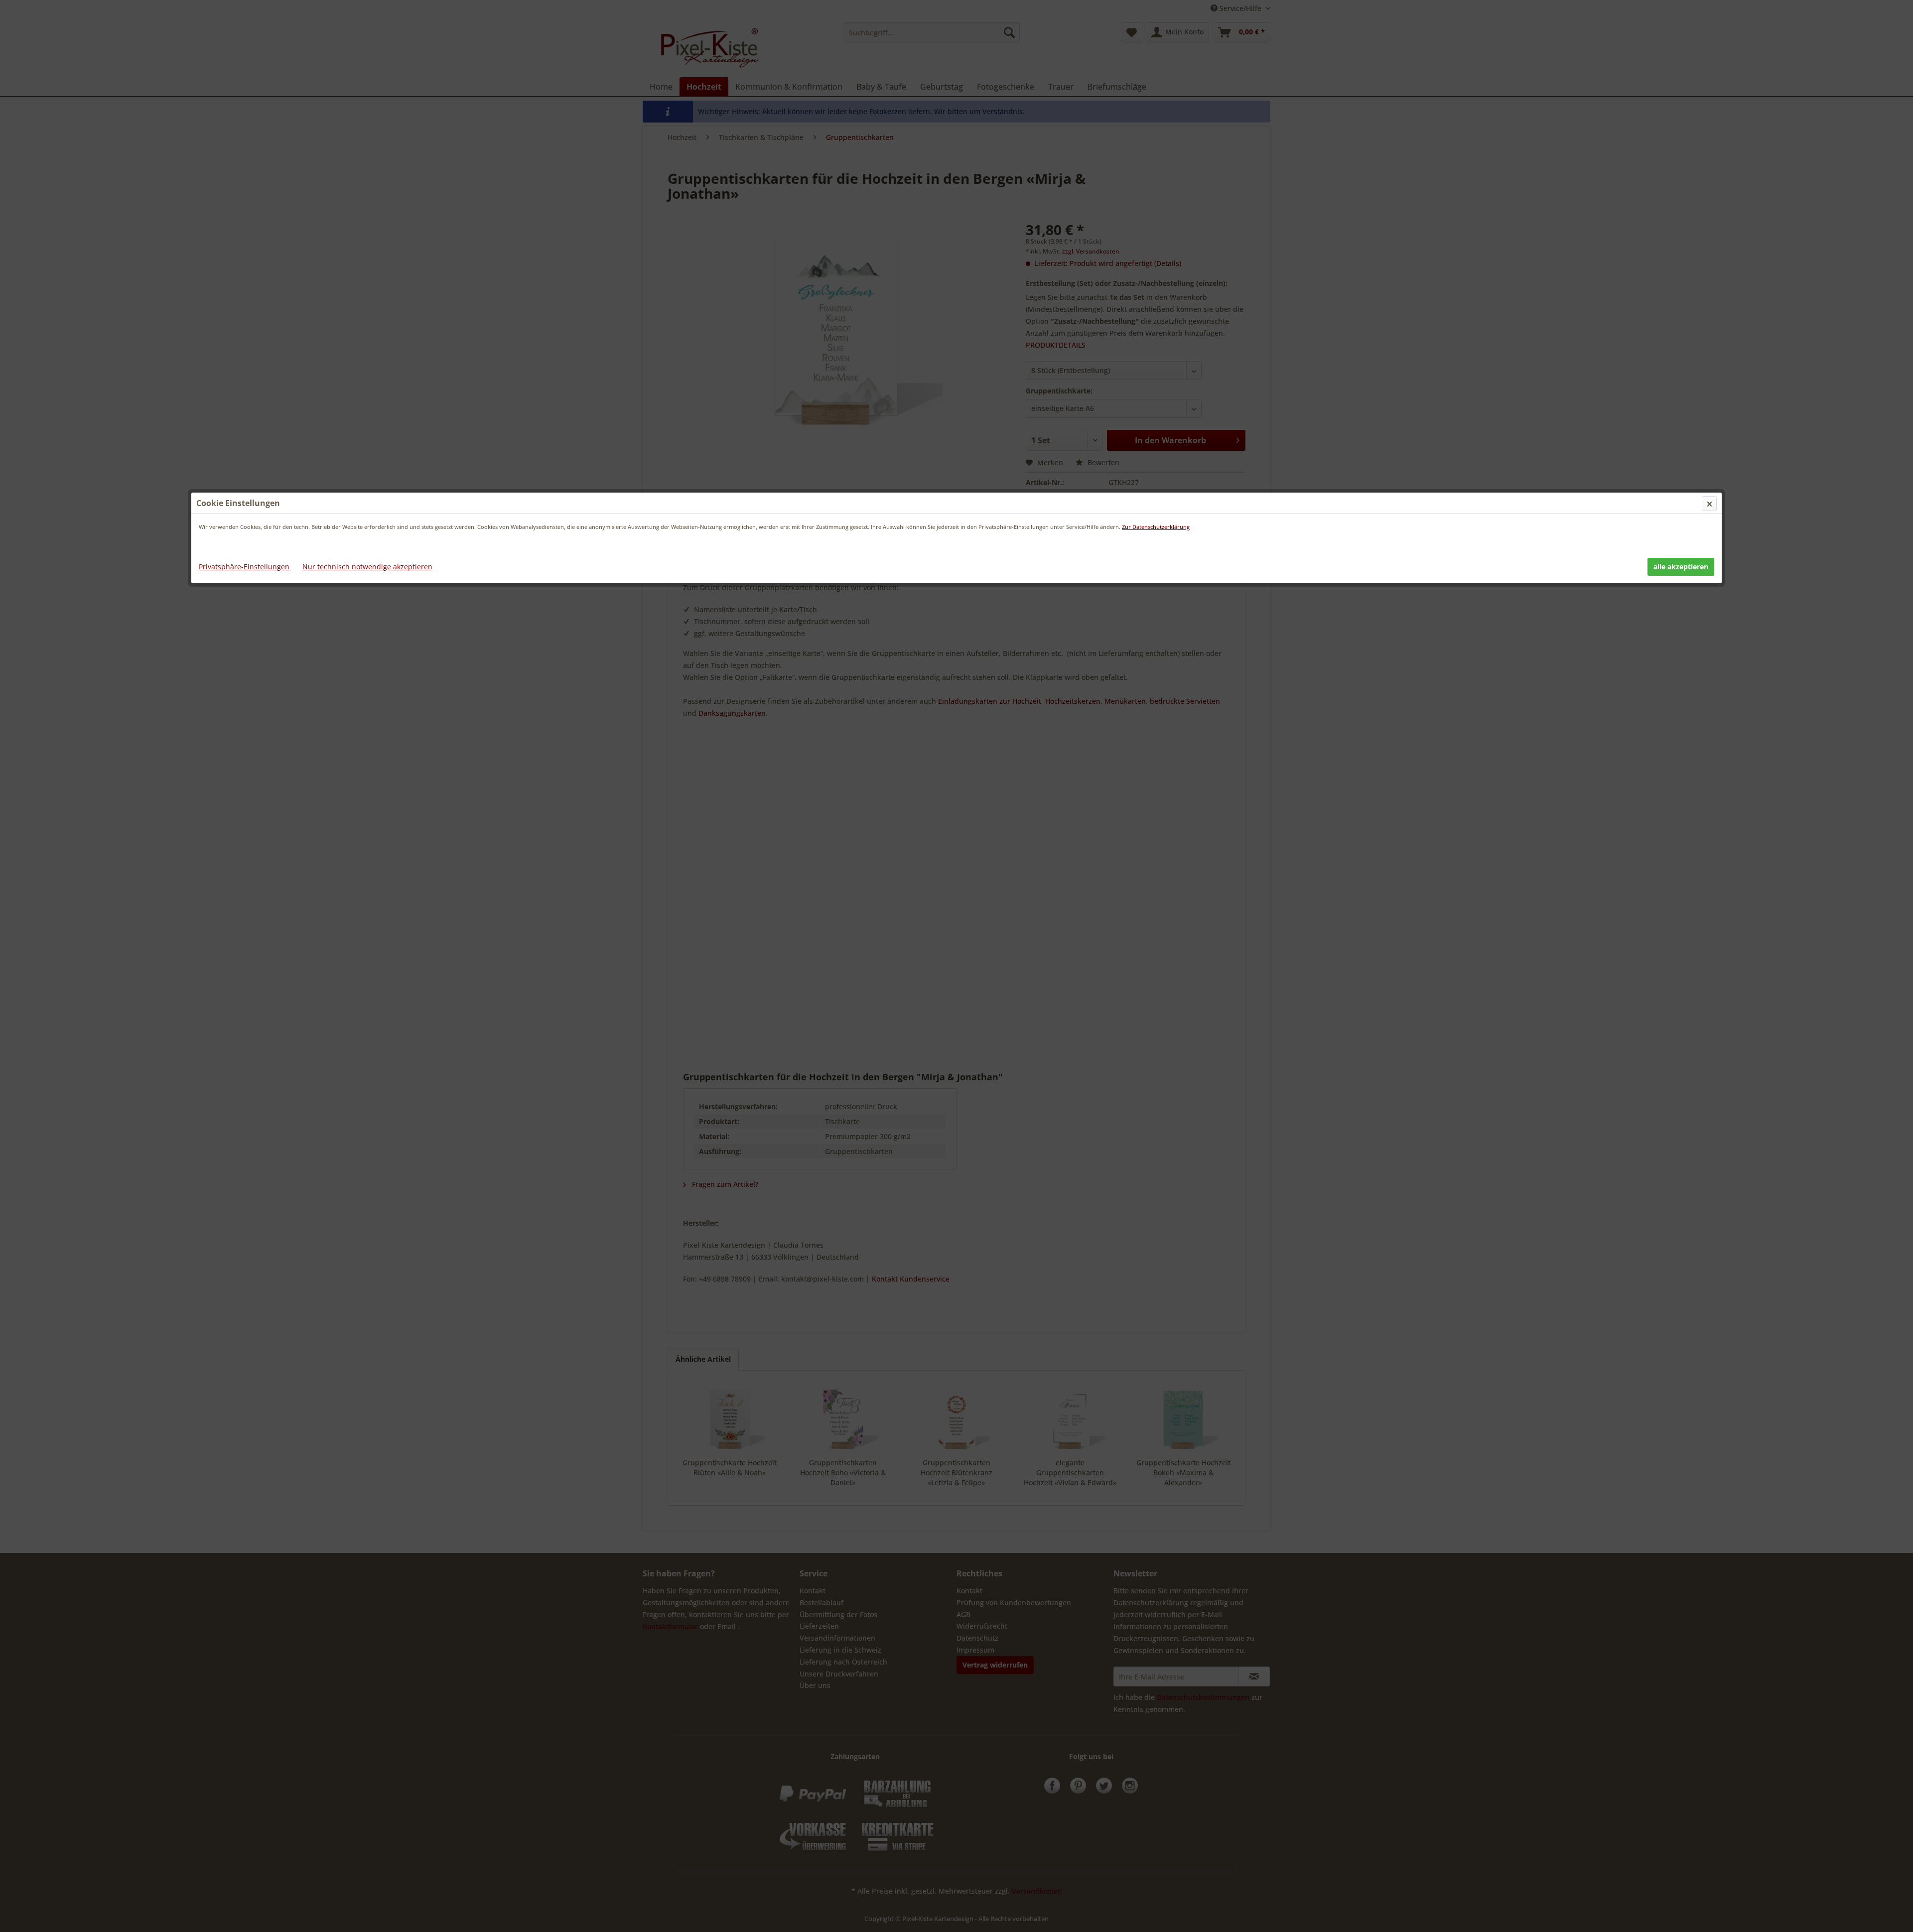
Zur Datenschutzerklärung (1156, 527)
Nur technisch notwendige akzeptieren (367, 567)
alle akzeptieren (1681, 567)
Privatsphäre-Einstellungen (244, 567)
